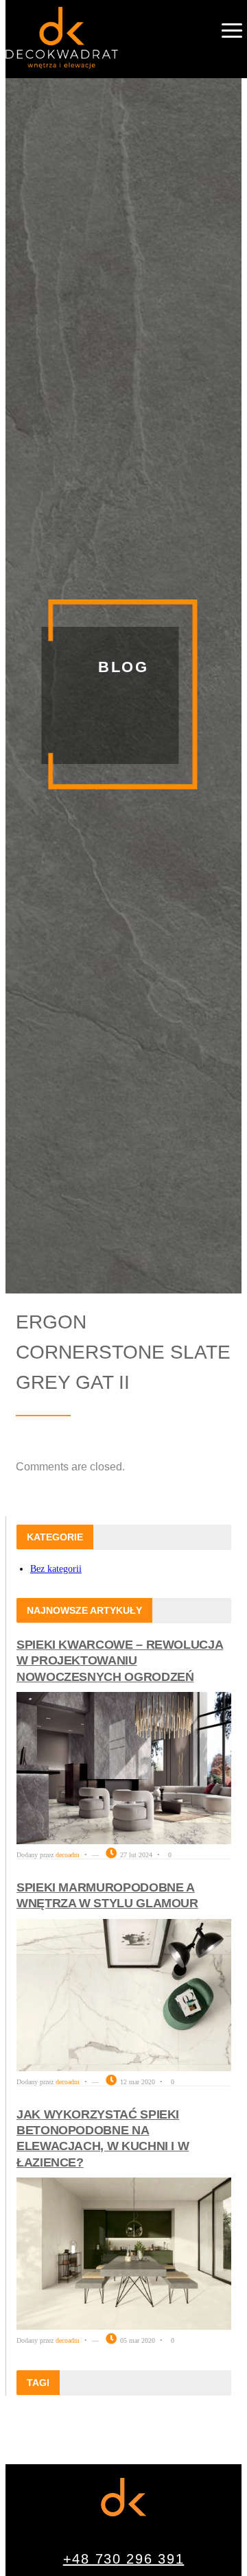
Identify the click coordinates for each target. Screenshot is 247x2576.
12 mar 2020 (137, 2082)
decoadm (68, 1855)
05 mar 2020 (137, 2340)
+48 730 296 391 (124, 2559)
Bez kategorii (56, 1569)
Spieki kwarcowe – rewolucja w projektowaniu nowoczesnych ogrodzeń (120, 1661)
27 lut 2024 (135, 1855)
